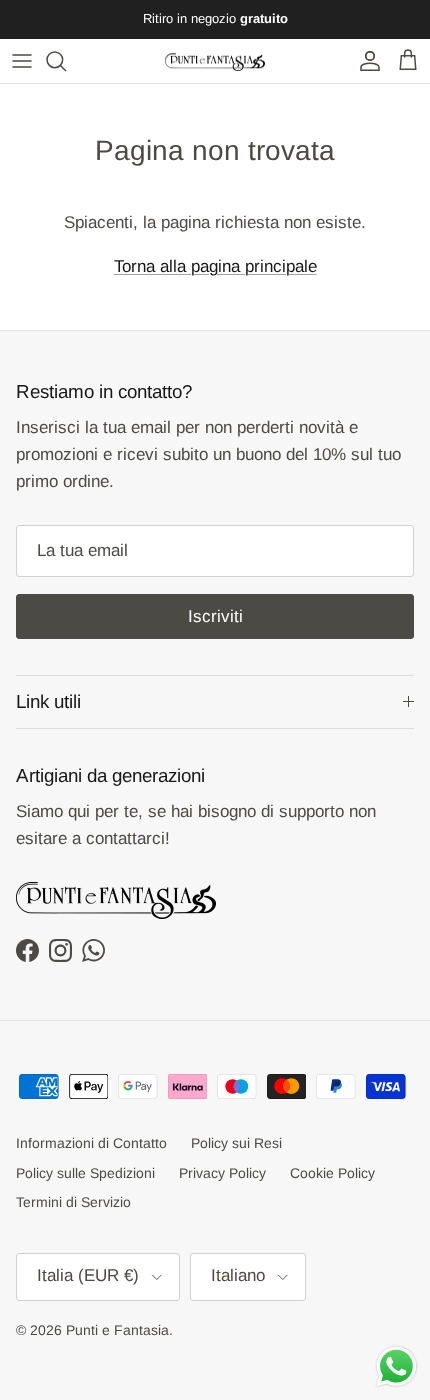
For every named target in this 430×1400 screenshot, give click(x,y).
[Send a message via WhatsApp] (396, 1366)
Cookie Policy (332, 1173)
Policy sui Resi (236, 1143)
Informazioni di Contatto (91, 1143)
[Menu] (22, 61)
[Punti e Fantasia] (215, 61)
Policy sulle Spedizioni (85, 1173)
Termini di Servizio (73, 1202)
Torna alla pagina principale (215, 266)
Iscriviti (215, 616)
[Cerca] (66, 61)
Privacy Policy (222, 1173)
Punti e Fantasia (117, 1330)
